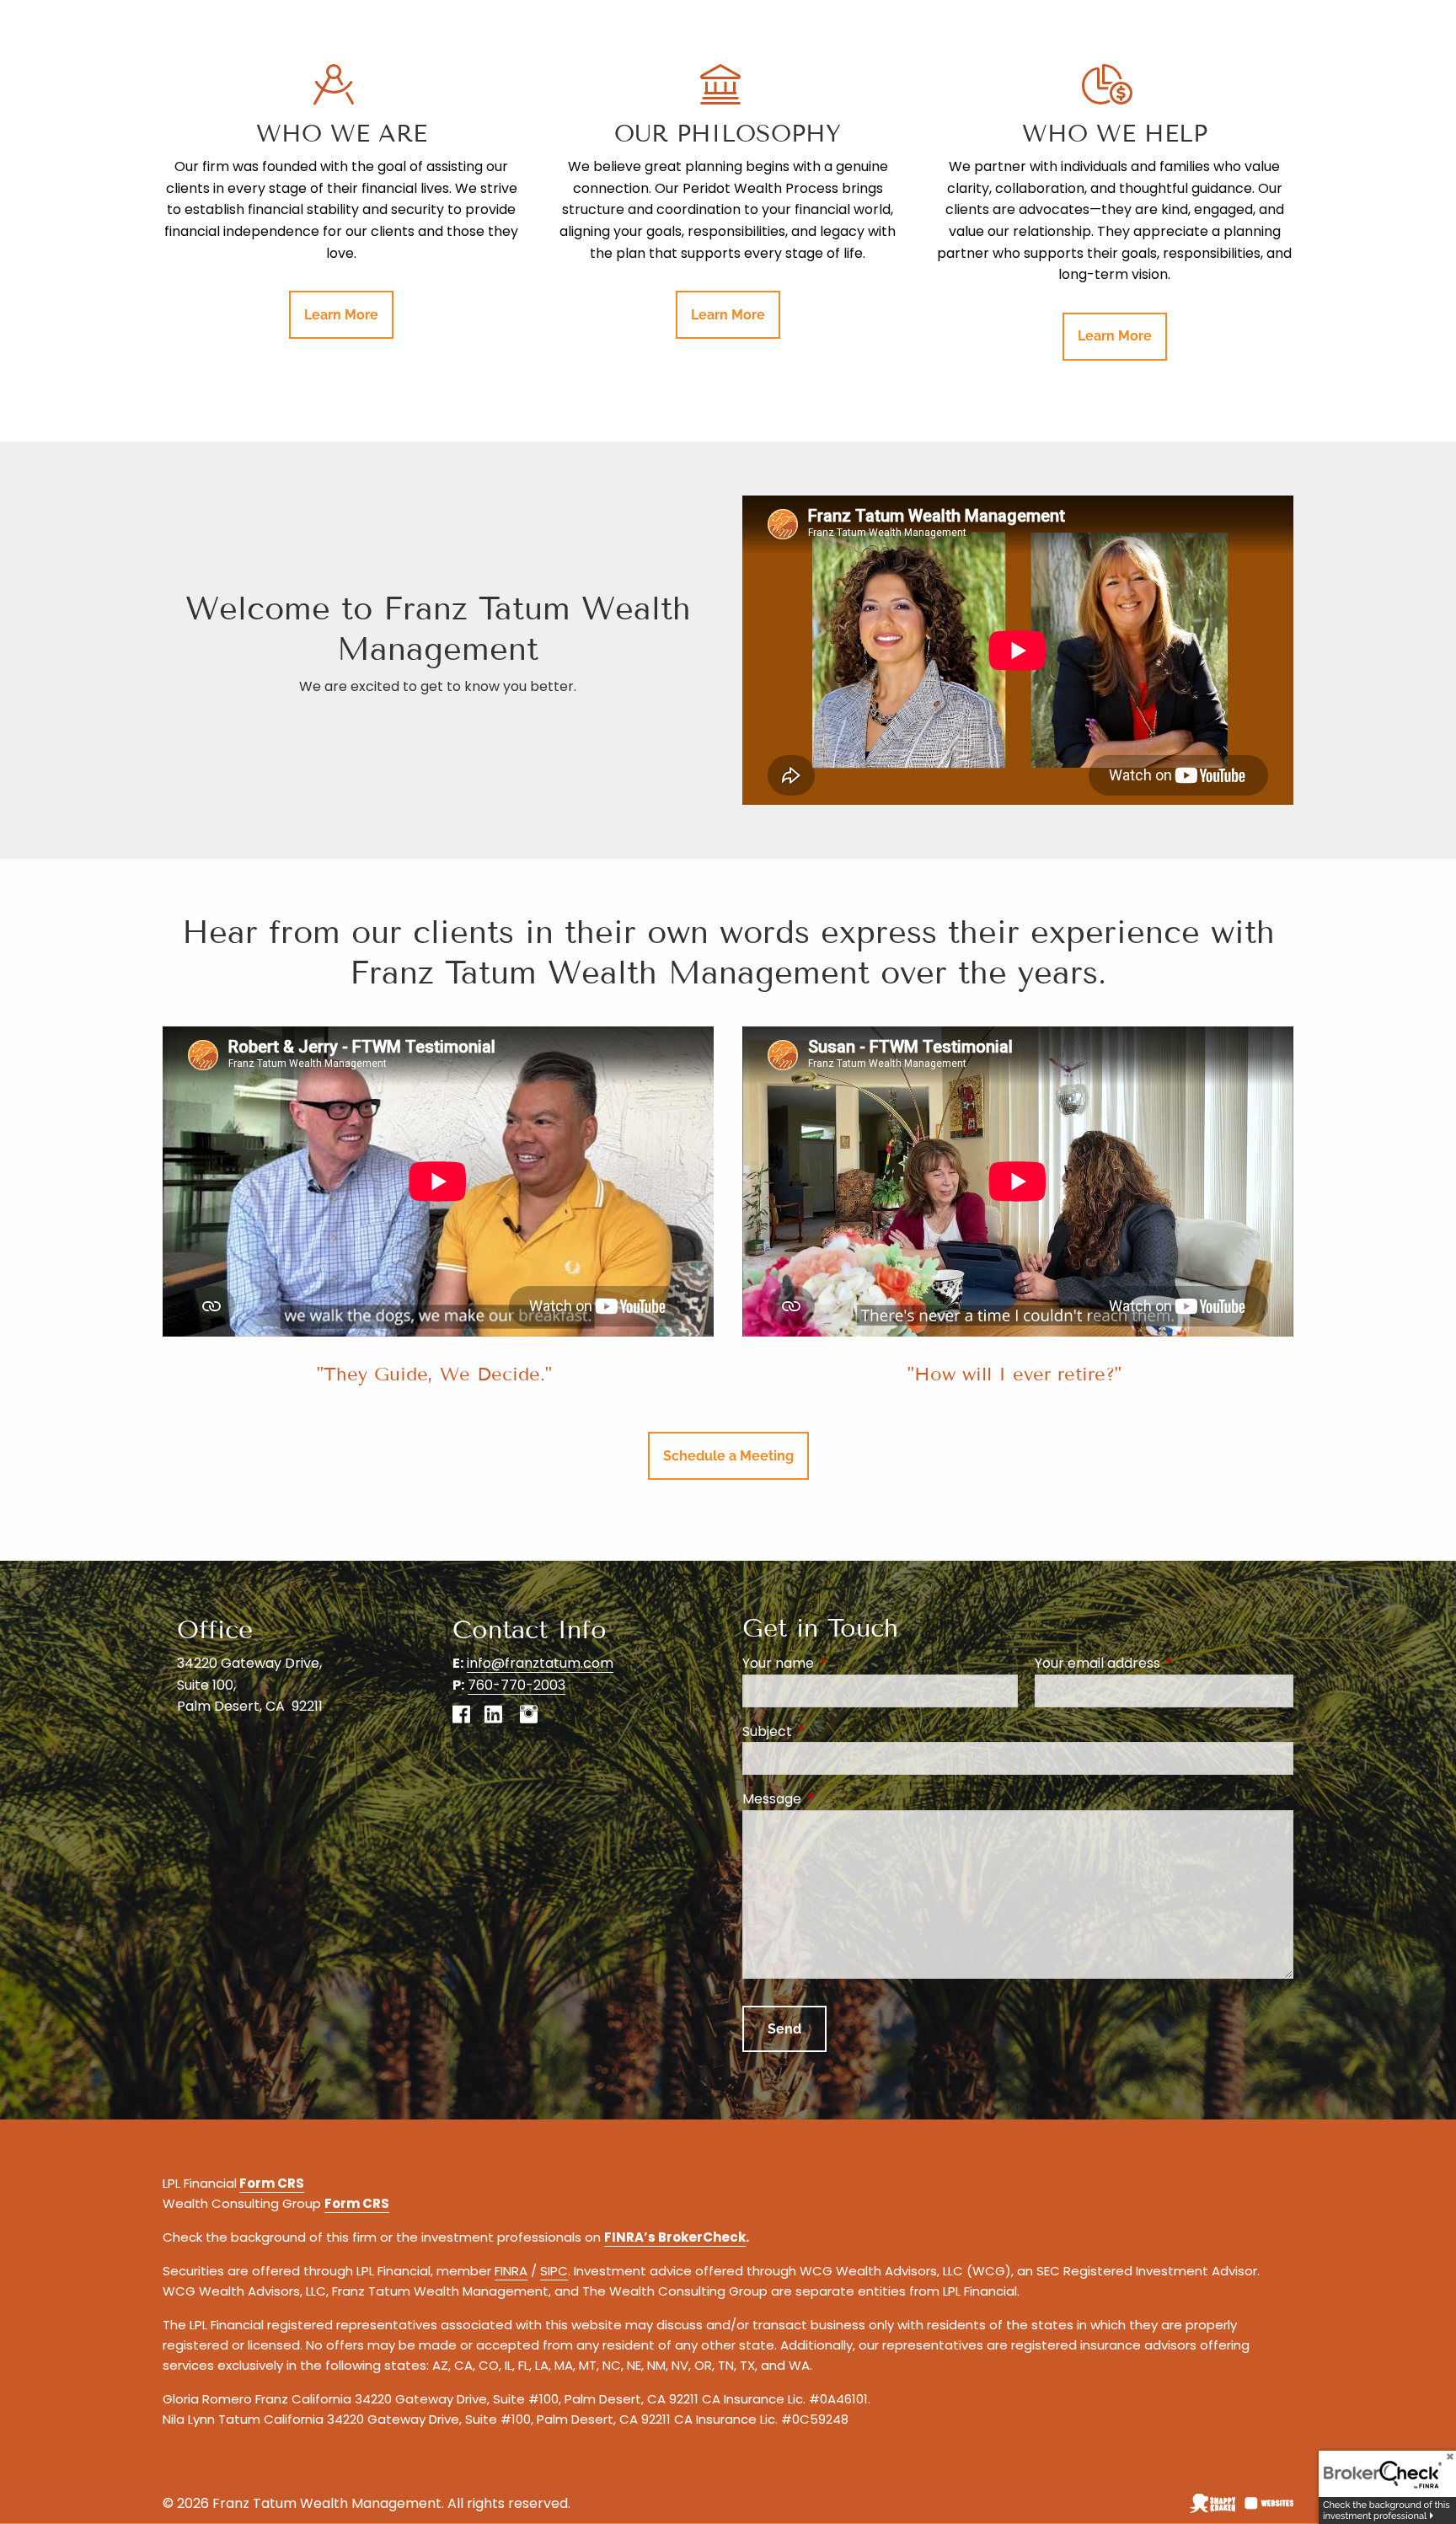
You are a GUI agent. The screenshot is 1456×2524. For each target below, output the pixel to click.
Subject (835, 1731)
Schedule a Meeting (728, 1456)
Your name (846, 1663)
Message (839, 1799)
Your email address (1164, 1663)
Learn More (341, 315)
